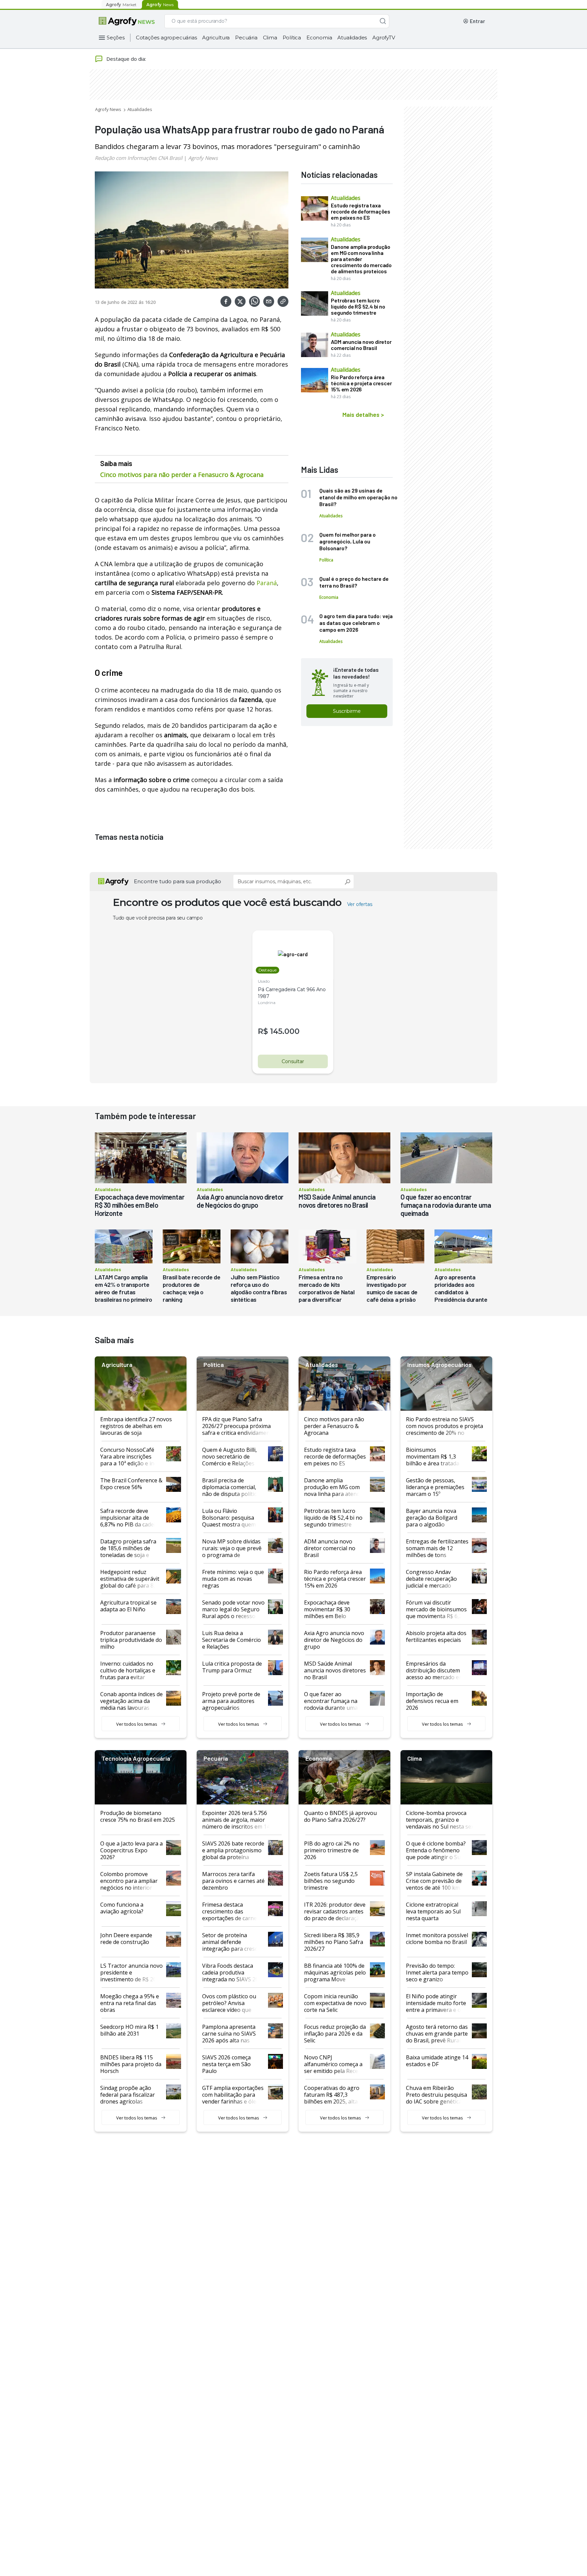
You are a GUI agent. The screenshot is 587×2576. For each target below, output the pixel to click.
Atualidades (352, 38)
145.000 (285, 1031)
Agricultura (216, 38)
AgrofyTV (384, 38)
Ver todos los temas (137, 1724)
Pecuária (246, 38)
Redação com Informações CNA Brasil (139, 158)
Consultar (293, 1061)
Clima (270, 38)
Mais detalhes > (363, 414)
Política (292, 38)
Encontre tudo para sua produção (177, 881)
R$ (263, 1031)
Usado (264, 981)
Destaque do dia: (126, 59)
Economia (319, 38)
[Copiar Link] (283, 301)
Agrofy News (108, 109)
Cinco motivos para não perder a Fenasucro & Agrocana (182, 475)
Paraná (267, 583)
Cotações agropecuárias (166, 38)
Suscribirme (347, 711)
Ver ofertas (360, 904)
